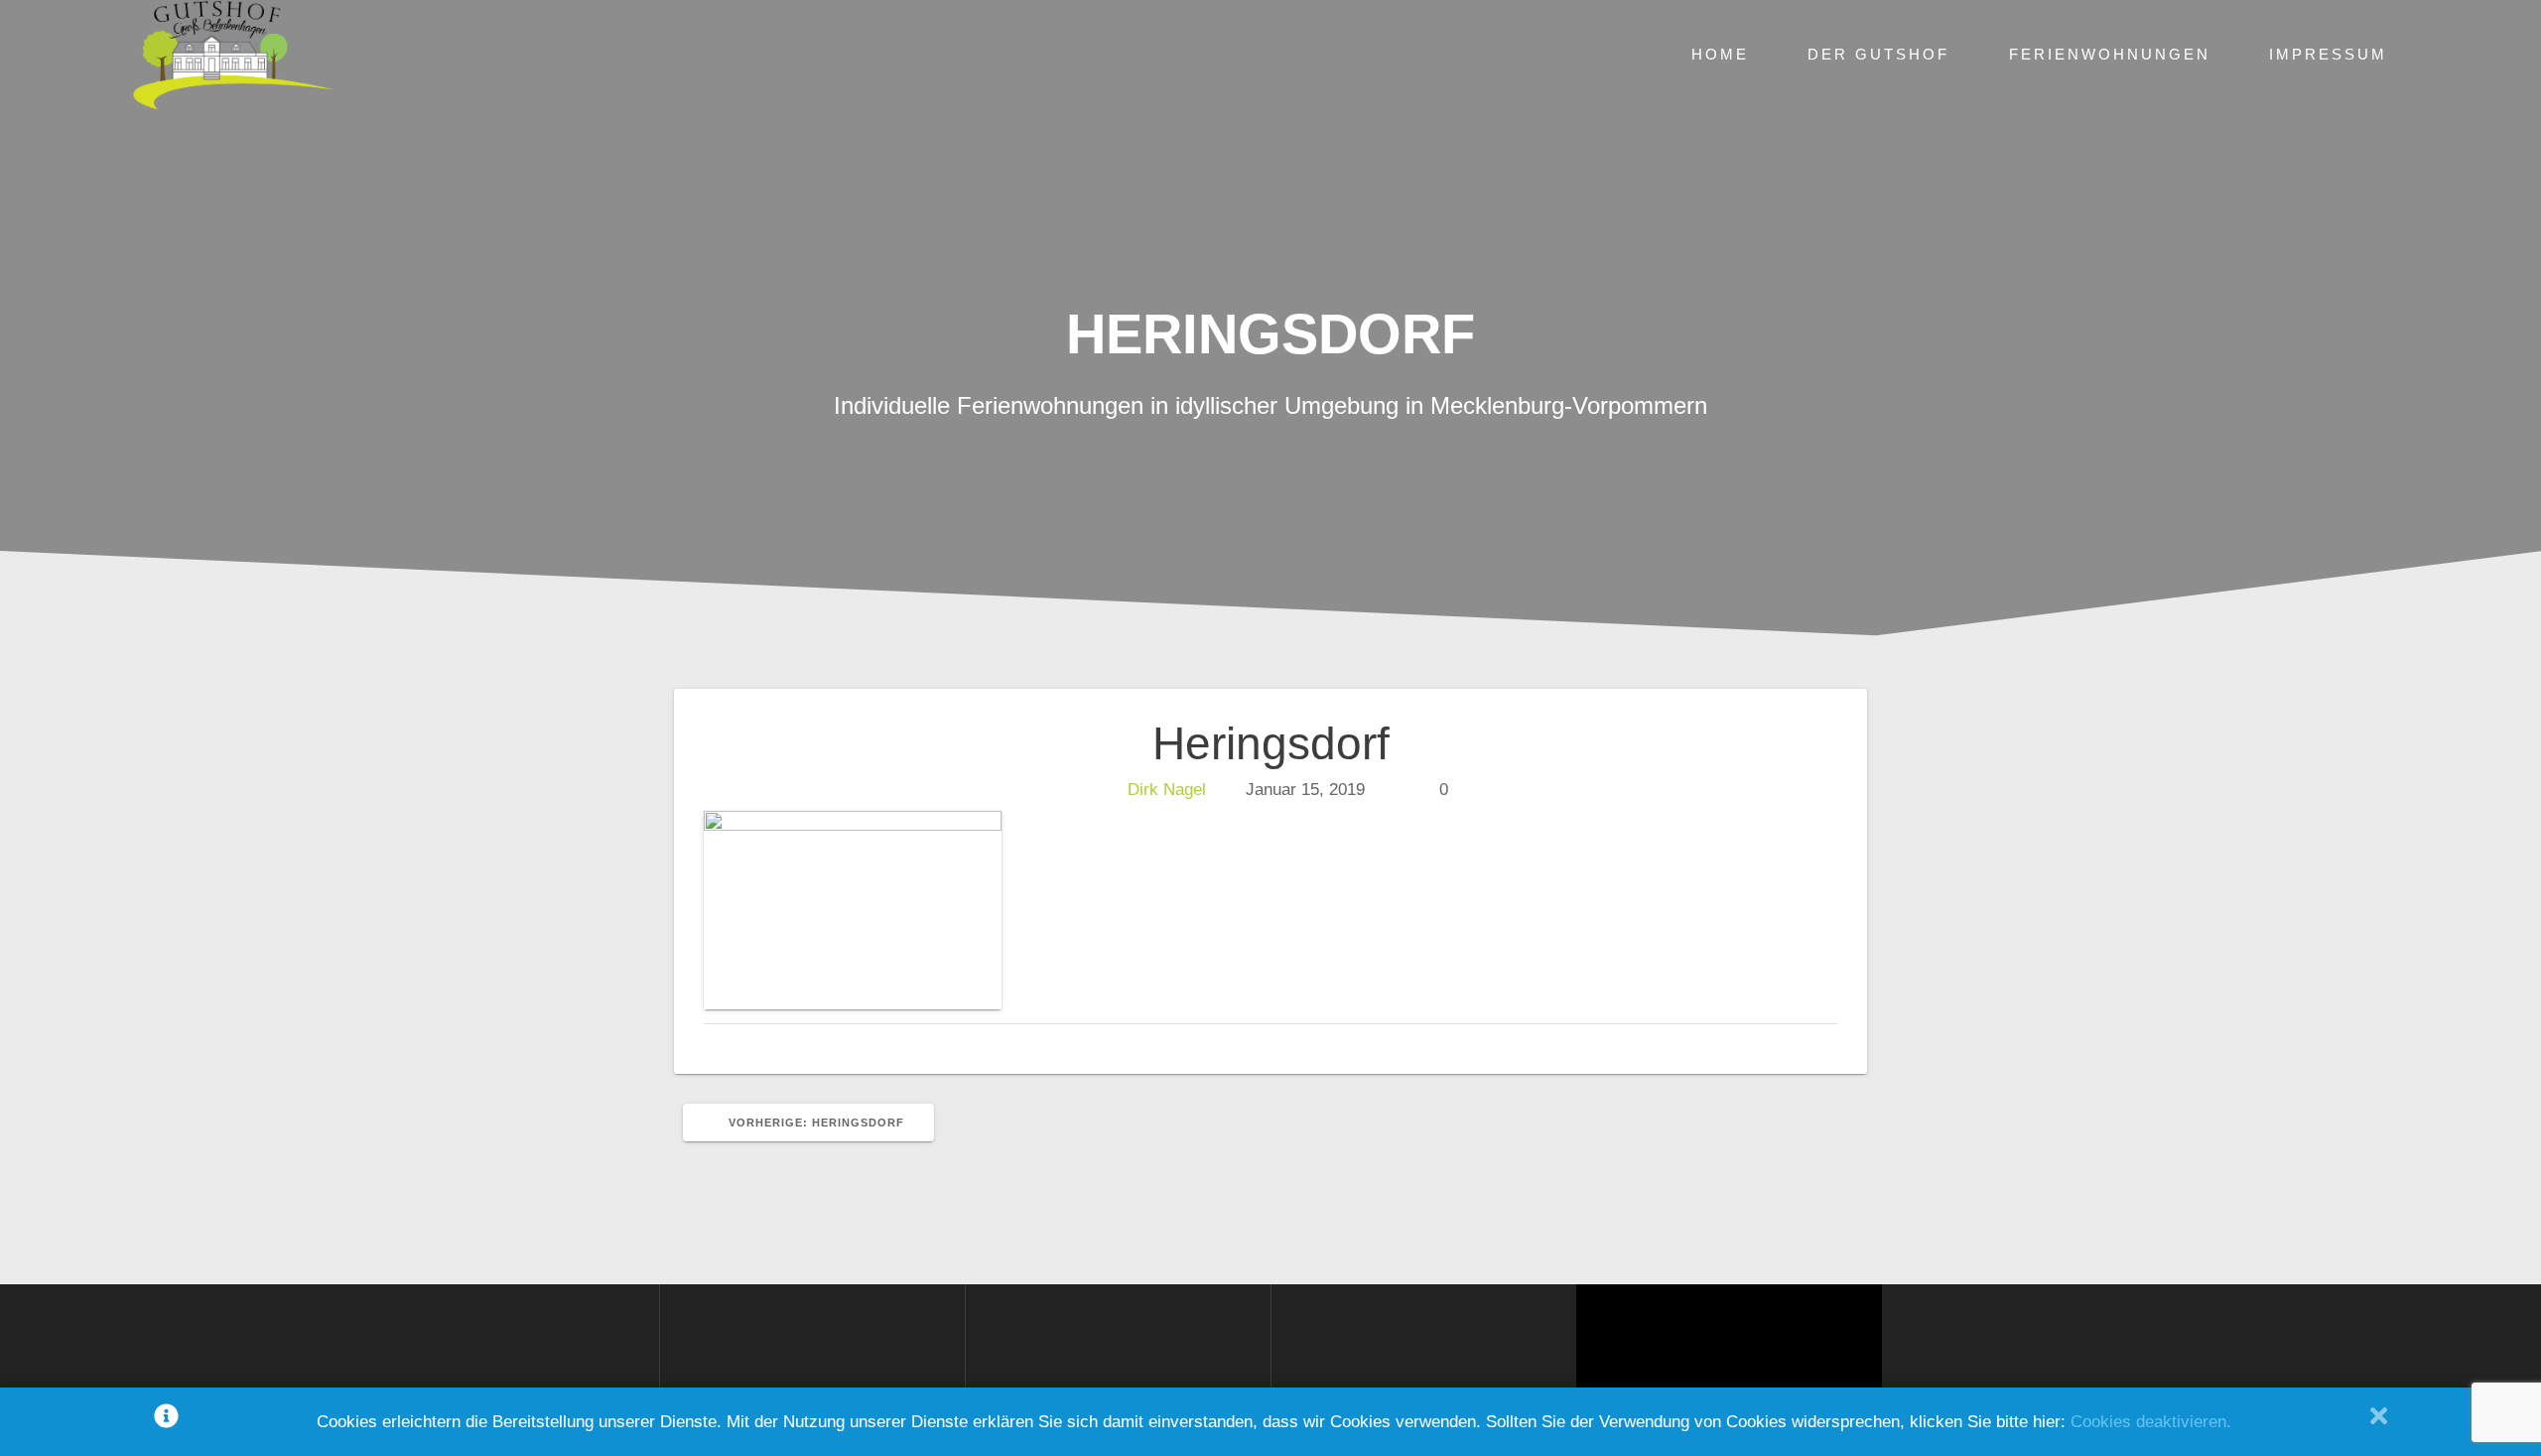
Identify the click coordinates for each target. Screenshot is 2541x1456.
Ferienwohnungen (2110, 54)
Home (1720, 54)
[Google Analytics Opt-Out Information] (166, 1422)
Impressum (2328, 54)
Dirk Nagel (1167, 790)
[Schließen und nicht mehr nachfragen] (2379, 1422)
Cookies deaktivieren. (2151, 1422)
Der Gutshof (1878, 54)
